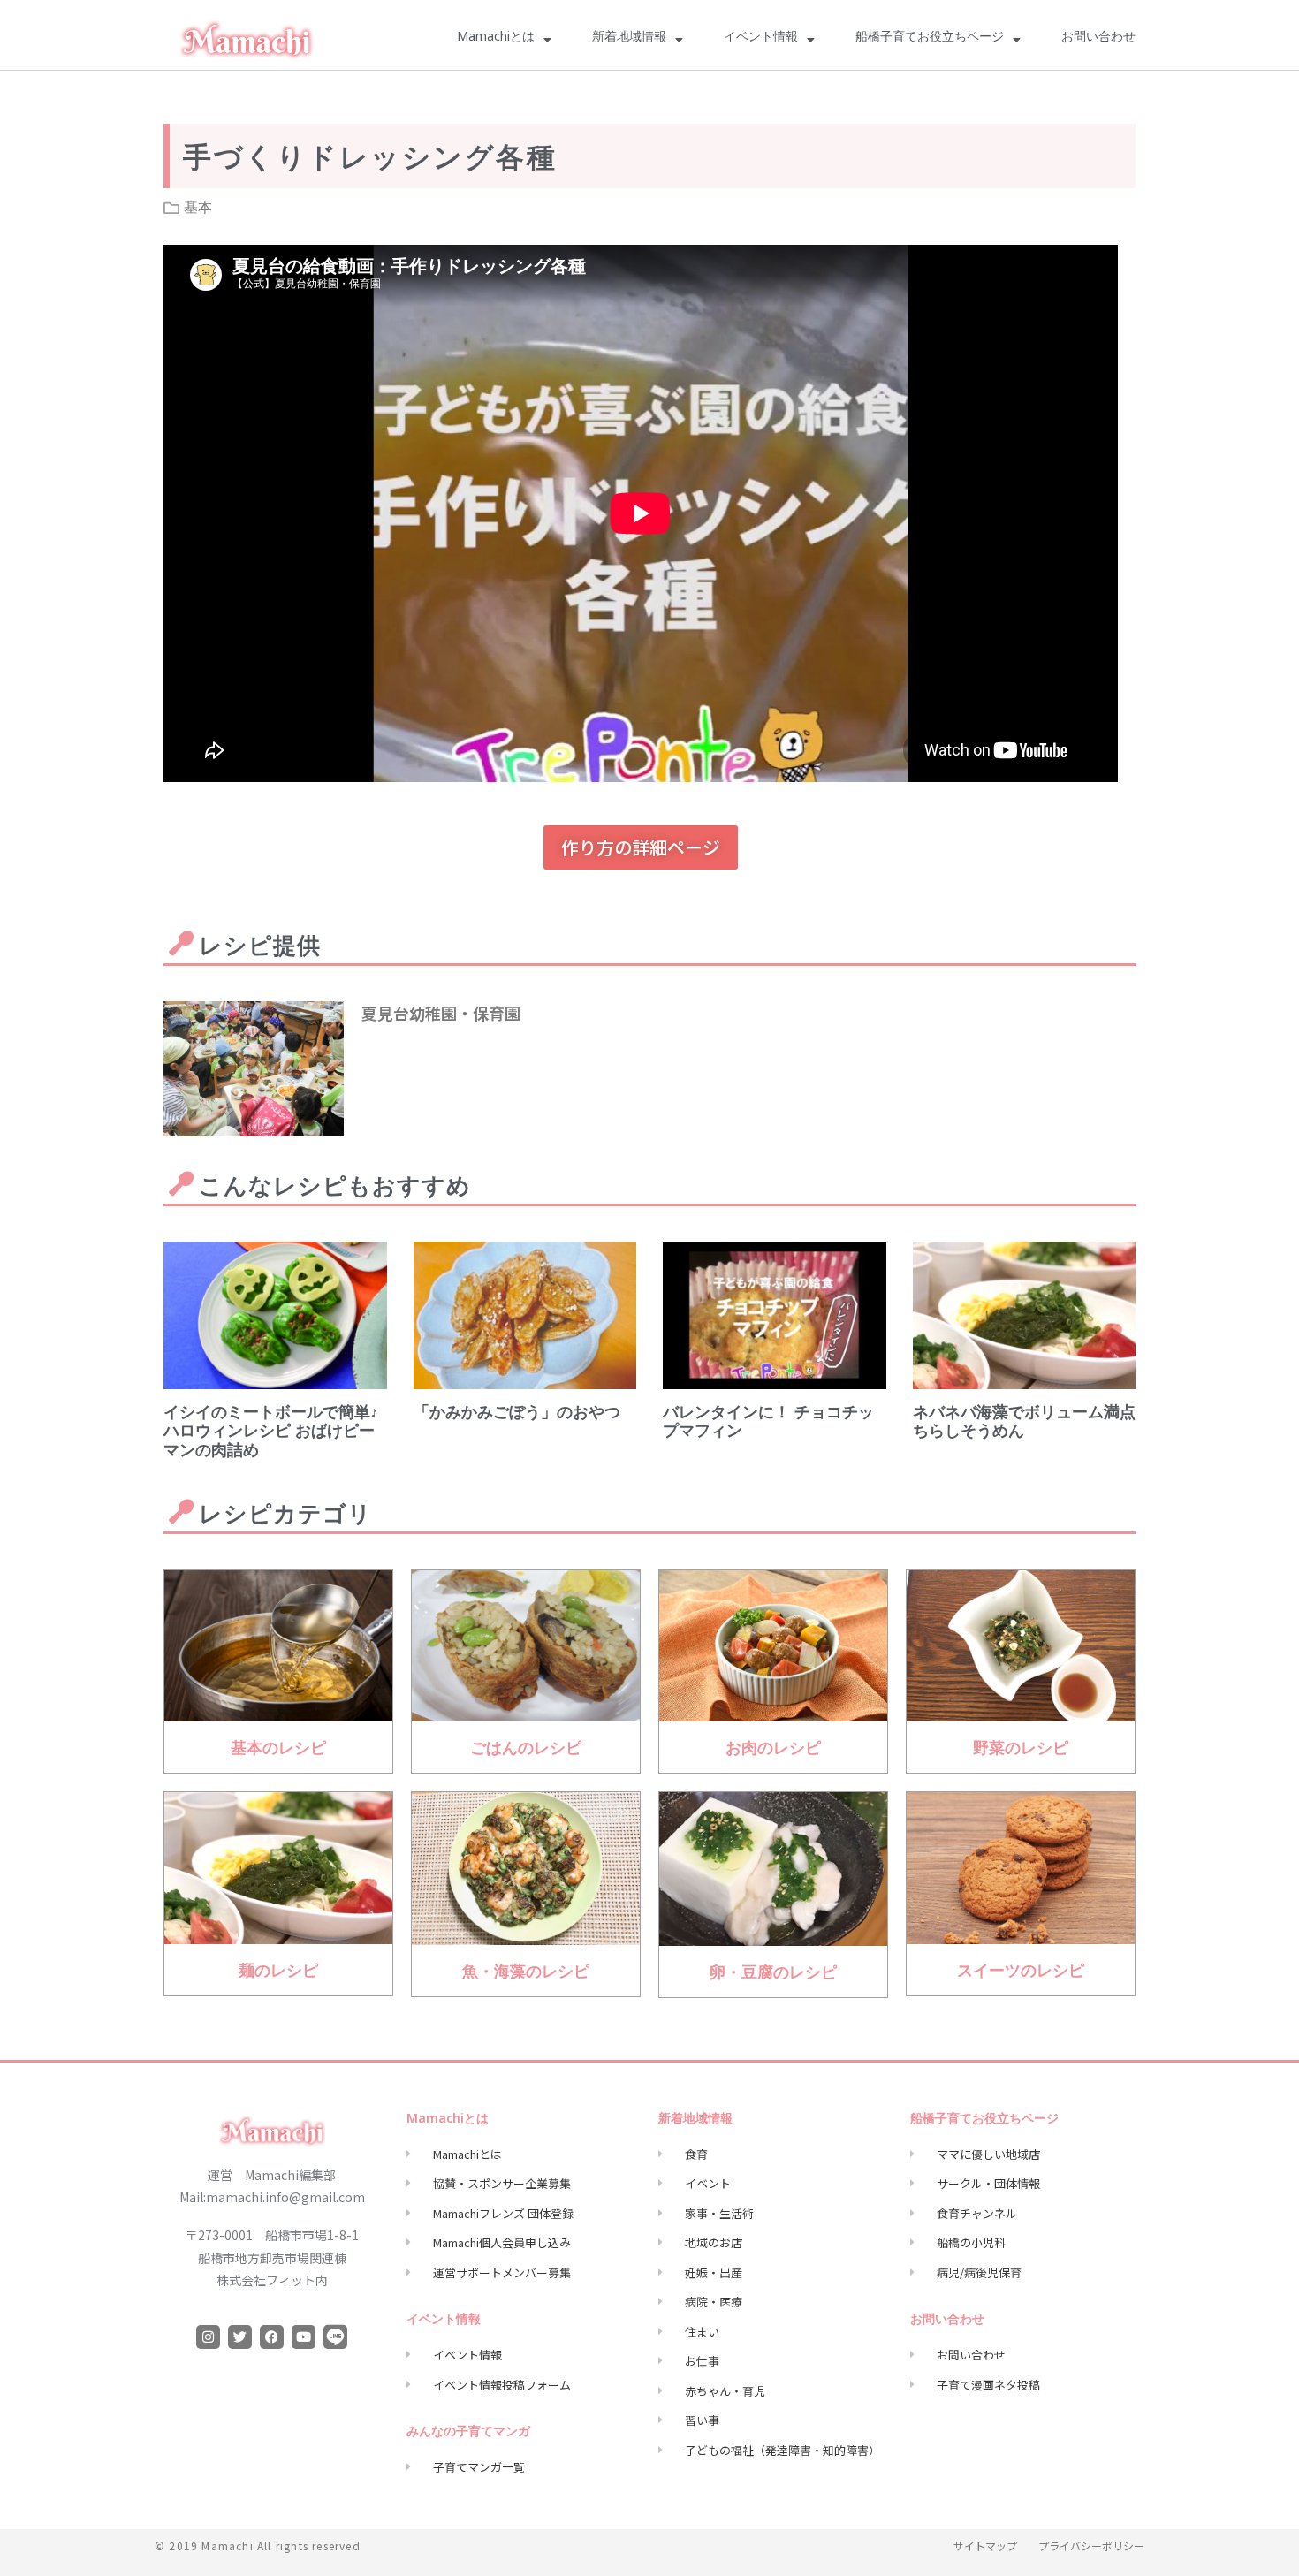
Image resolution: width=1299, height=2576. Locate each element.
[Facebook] (272, 2337)
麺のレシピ (278, 1974)
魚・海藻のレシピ (526, 1975)
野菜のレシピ (1021, 1752)
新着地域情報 (629, 39)
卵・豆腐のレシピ (773, 1976)
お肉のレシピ (773, 1752)
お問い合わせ (1098, 39)
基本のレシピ (278, 1752)
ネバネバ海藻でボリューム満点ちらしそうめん (1024, 1425)
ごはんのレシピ (526, 1752)
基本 (198, 207)
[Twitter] (240, 2337)
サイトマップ (985, 2546)
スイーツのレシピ (1021, 1974)
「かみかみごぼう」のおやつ (517, 1416)
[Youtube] (304, 2337)
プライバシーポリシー (1091, 2546)
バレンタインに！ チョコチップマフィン (768, 1425)
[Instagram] (208, 2337)
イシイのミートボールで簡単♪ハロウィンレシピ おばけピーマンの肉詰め (271, 1435)
